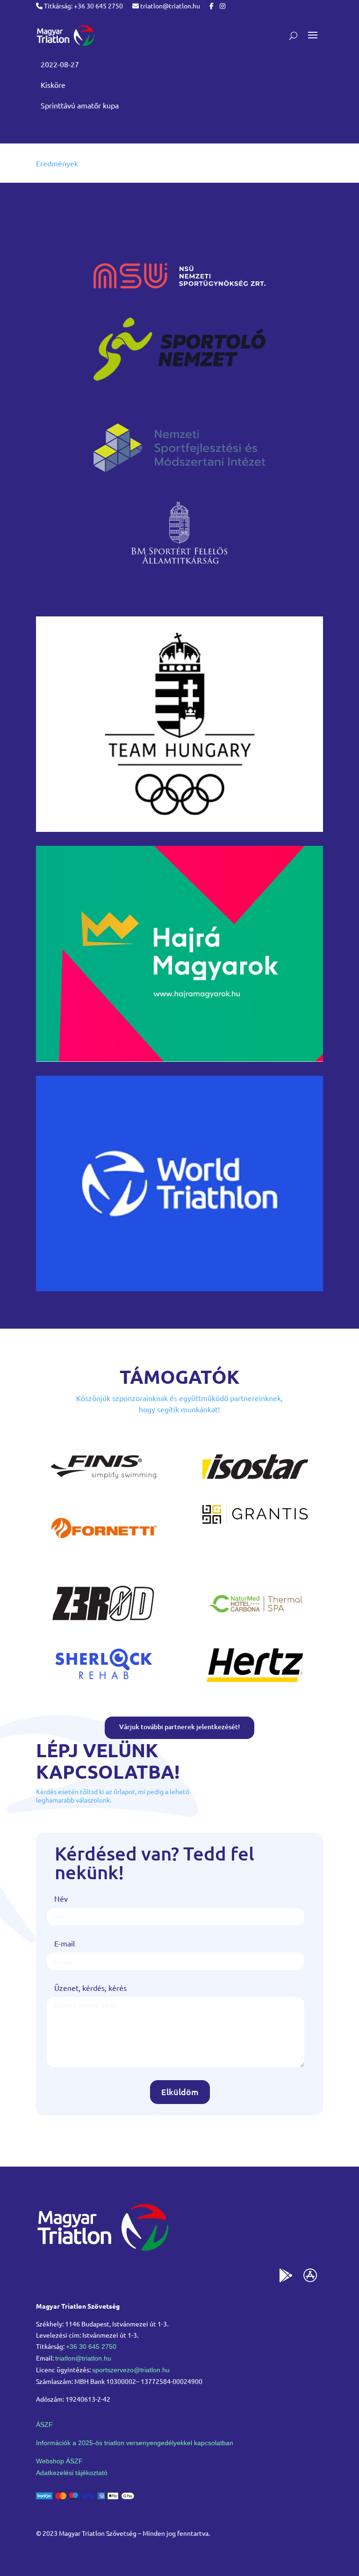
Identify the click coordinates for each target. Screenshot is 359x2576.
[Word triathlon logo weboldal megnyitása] (179, 1288)
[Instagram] (223, 6)
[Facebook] (212, 6)
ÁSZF (44, 2425)
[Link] (65, 36)
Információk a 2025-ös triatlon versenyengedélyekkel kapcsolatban (135, 2443)
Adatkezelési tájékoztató (72, 2473)
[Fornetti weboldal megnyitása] (104, 1548)
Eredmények (57, 163)
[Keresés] (293, 36)
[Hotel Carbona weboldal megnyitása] (255, 1624)
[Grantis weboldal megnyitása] (255, 1521)
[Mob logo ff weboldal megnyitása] (179, 829)
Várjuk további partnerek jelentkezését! (179, 1727)
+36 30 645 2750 (91, 2347)
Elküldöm (180, 2092)
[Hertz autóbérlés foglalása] (255, 1684)
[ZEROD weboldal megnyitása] (104, 1624)
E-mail (65, 1943)
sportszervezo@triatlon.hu (131, 2370)
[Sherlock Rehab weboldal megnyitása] (104, 1684)
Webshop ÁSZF (59, 2461)
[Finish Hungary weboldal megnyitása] (104, 1487)
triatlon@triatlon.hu (169, 6)
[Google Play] (286, 2277)
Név (61, 1898)
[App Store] (310, 2277)
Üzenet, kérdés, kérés (90, 1988)
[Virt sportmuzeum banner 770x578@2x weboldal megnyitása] (179, 1059)
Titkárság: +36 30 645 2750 (83, 6)
